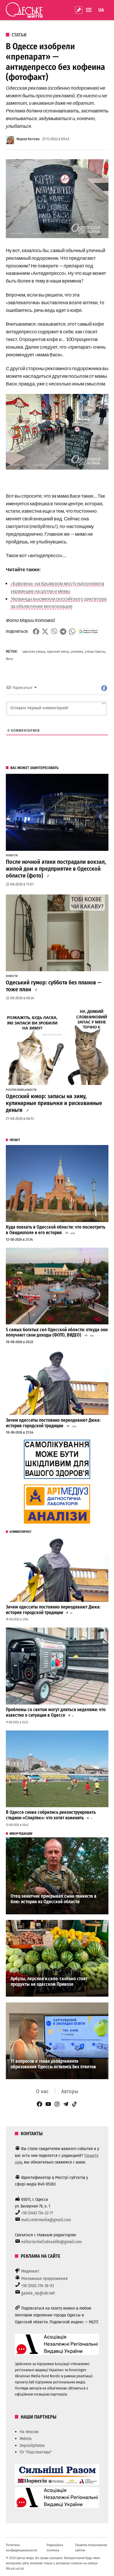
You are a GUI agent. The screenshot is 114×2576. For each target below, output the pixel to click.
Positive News (15, 1090)
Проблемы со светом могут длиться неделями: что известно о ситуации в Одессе (56, 1712)
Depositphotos (32, 2445)
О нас (42, 2091)
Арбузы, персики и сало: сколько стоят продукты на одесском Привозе (49, 1982)
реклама (77, 651)
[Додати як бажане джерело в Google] (88, 631)
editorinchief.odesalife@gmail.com (51, 2242)
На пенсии (29, 2432)
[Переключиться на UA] (101, 10)
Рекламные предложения (44, 2279)
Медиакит (30, 2271)
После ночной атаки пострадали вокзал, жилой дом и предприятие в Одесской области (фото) (56, 869)
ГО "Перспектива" (36, 2452)
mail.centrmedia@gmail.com (46, 2220)
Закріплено (79, 10)
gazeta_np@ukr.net (38, 2293)
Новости (12, 856)
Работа (26, 2439)
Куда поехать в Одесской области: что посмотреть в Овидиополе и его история (56, 1230)
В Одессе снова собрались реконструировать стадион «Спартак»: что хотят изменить (51, 1815)
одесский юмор (58, 651)
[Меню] (89, 10)
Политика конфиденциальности (21, 2548)
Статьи (19, 35)
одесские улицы (34, 651)
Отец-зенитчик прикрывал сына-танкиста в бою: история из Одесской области (54, 1899)
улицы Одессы (95, 651)
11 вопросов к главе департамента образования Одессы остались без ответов (53, 2064)
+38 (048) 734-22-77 (37, 2213)
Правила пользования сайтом (91, 2548)
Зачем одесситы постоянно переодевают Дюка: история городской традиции (53, 1423)
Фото (10, 659)
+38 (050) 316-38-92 (38, 2286)
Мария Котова (28, 139)
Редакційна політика (55, 2548)
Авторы (70, 2091)
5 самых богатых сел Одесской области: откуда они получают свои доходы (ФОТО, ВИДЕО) (57, 1333)
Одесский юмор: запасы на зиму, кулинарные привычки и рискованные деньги (54, 1103)
